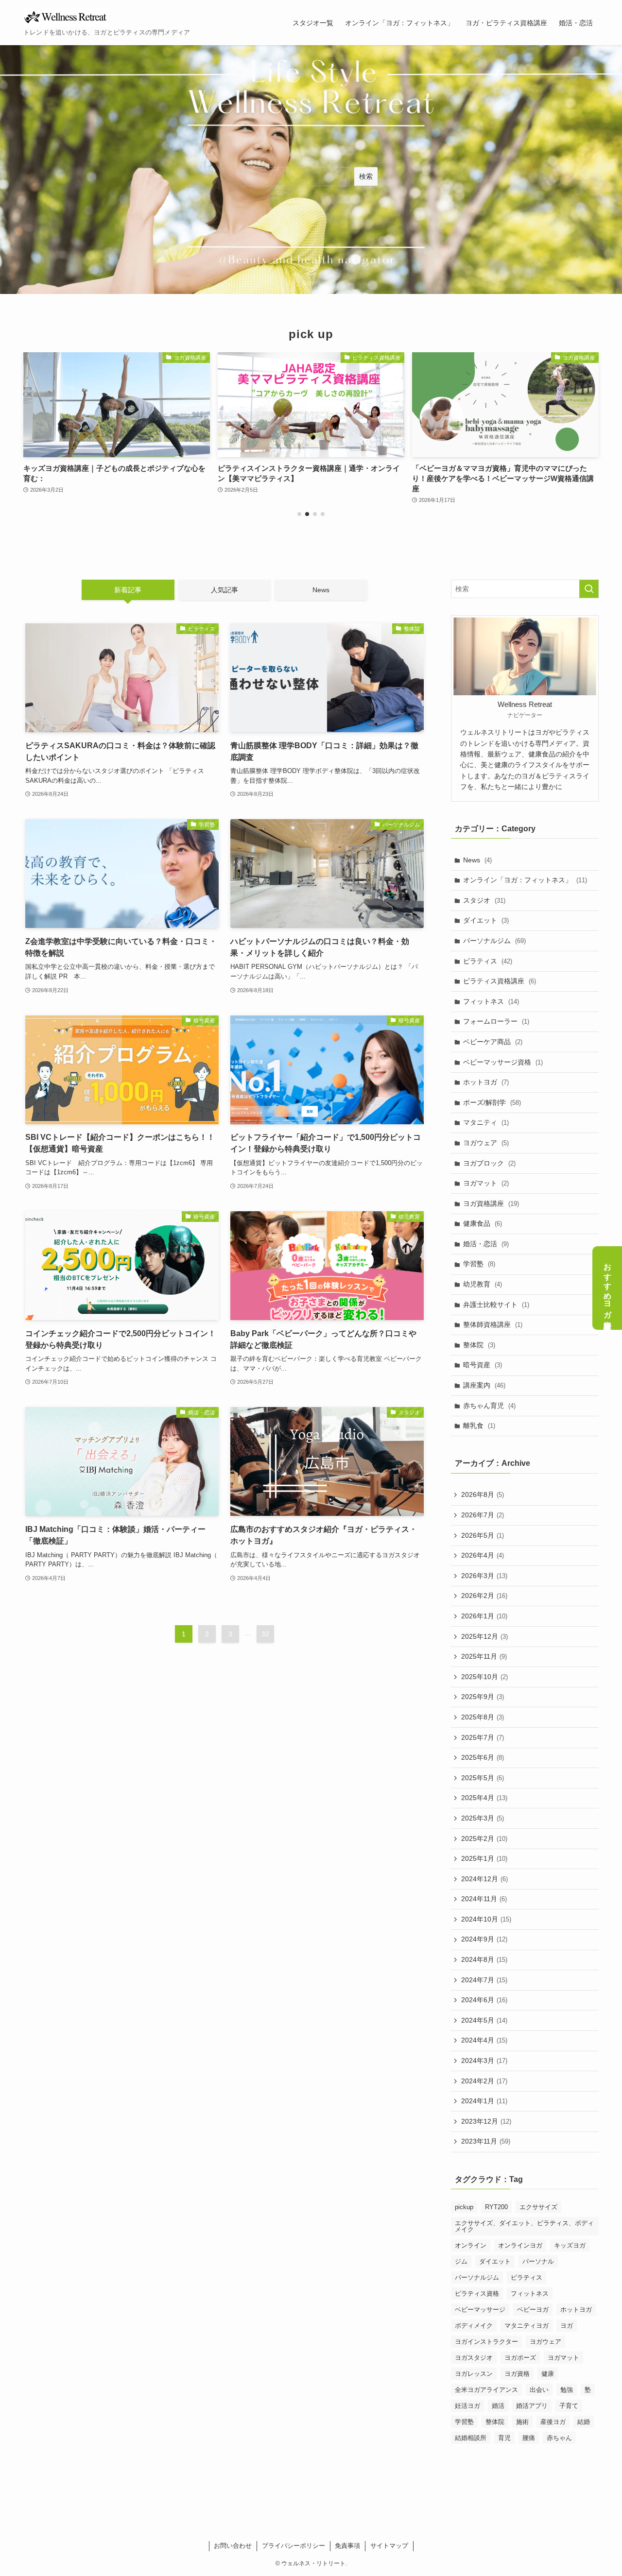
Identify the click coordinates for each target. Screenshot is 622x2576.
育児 (504, 2438)
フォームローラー (496, 1022)
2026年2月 (484, 1596)
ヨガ (567, 2326)
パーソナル (538, 2261)
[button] (299, 514)
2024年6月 (484, 2000)
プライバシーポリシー (294, 2546)
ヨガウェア (486, 1143)
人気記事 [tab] (225, 590)
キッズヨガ (570, 2245)
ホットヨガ (486, 1082)
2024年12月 (484, 1879)
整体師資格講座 (493, 1325)
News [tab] (321, 590)
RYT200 (496, 2207)
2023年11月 (486, 2142)
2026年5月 (483, 1535)
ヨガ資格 (517, 2374)
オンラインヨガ (520, 2245)
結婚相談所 (471, 2438)
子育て (569, 2406)
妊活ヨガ (467, 2406)
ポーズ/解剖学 (492, 1102)
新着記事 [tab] (128, 590)
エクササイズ (538, 2207)
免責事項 (347, 2546)
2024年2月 (484, 2081)
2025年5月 (483, 1778)
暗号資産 (483, 1365)
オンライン (471, 2245)
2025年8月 (483, 1717)
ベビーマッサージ (480, 2310)
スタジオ (484, 900)
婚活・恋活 (486, 1244)
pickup (464, 2207)
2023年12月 (486, 2121)
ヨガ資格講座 (491, 1203)
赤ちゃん (559, 2438)
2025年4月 (484, 1798)
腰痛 (529, 2438)
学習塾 (479, 1264)
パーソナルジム (494, 941)
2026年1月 (484, 1616)
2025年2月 (484, 1838)
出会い (539, 2390)
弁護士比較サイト (496, 1305)
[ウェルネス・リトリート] (66, 17)
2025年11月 (484, 1656)
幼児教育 (483, 1284)
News (477, 860)
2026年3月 (484, 1576)
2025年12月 (484, 1636)
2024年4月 (484, 2041)
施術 (522, 2422)
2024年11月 (484, 1899)
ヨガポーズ (520, 2358)
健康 (548, 2374)
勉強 (567, 2390)
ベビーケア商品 (493, 1042)
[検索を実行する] (589, 589)
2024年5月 (484, 2020)
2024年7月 (484, 1980)
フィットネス (491, 1001)
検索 (366, 176)
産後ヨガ (553, 2422)
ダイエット (486, 921)
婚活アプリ (532, 2406)
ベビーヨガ (533, 2310)
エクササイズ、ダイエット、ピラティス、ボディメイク (524, 2226)
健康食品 (483, 1224)
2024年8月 (484, 1959)
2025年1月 (484, 1858)
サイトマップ (389, 2546)
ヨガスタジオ (474, 2358)
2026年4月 (483, 1555)
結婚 (584, 2422)
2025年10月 (484, 1677)
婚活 (498, 2406)
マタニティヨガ (527, 2326)
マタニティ (486, 1123)
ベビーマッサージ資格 (503, 1062)
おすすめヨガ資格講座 (608, 1288)
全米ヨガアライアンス (486, 2390)
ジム (461, 2261)
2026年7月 (483, 1515)
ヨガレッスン (474, 2374)
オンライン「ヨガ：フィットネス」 (525, 880)
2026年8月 (483, 1495)
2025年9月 (483, 1697)
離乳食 (479, 1425)
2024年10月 (486, 1919)
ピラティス (488, 961)
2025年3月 (483, 1818)
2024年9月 (484, 1940)
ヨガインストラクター (486, 2342)
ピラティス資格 (477, 2293)
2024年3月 (484, 2061)
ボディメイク (474, 2326)
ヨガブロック (489, 1163)
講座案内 (484, 1385)
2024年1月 (484, 2101)
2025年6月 (483, 1757)
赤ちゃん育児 (489, 1406)
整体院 (479, 1345)
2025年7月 (483, 1737)
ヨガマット (486, 1183)
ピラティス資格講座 (500, 981)
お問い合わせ (233, 2546)
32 (265, 1634)
